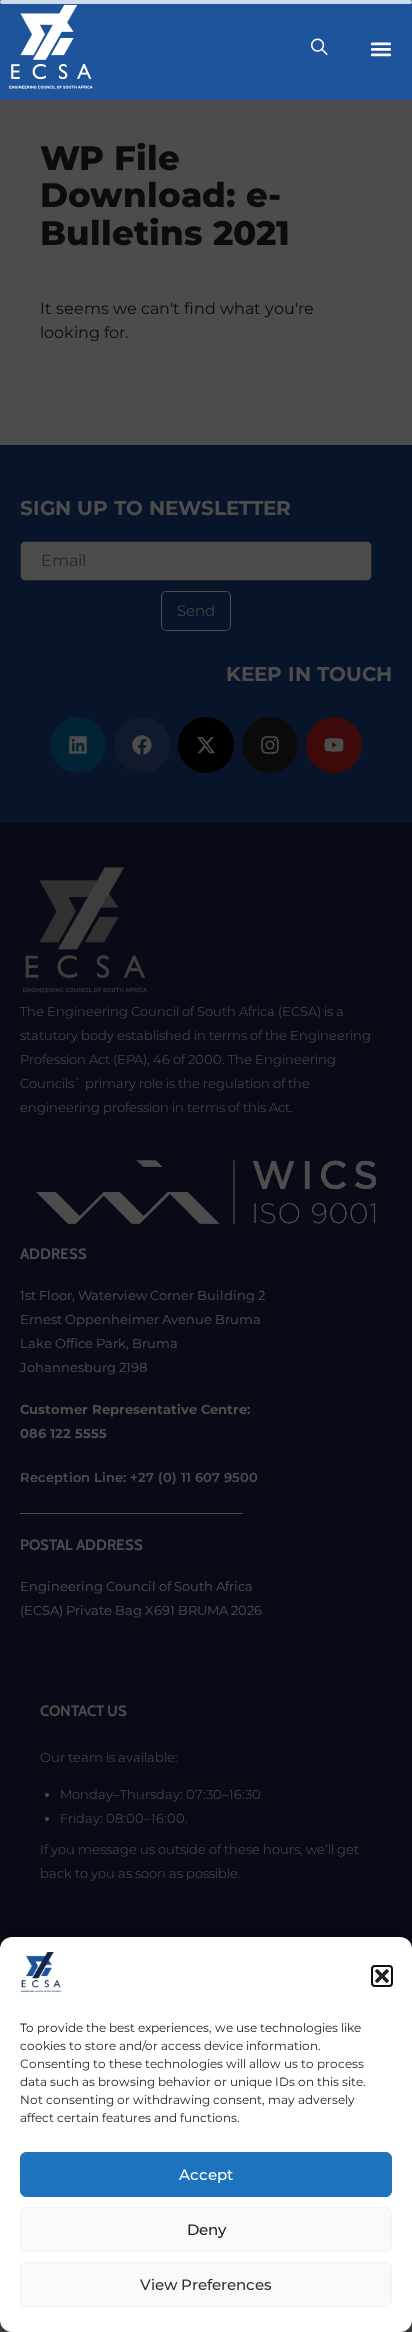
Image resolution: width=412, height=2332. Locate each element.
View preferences (206, 2284)
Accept (206, 2174)
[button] (382, 1976)
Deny (206, 2229)
